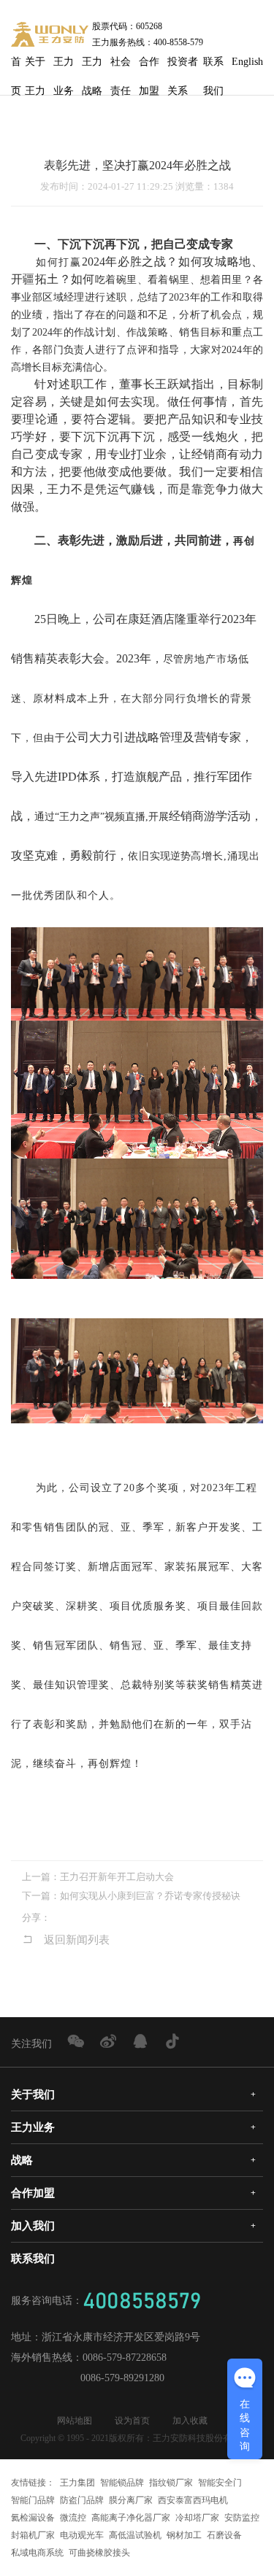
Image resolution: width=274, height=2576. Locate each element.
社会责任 (121, 66)
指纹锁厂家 (171, 2483)
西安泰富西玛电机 (193, 2500)
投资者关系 (183, 66)
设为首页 (132, 2421)
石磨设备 (224, 2535)
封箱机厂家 (33, 2535)
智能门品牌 (33, 2500)
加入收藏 (190, 2421)
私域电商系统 (37, 2553)
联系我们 (213, 66)
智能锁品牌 (122, 2483)
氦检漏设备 (33, 2518)
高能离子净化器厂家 (131, 2518)
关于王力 (35, 66)
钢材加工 (184, 2535)
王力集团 (77, 2483)
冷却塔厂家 (197, 2518)
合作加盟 (149, 66)
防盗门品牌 (82, 2500)
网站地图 (75, 2421)
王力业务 (64, 66)
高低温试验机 (135, 2535)
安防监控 (242, 2518)
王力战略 (92, 66)
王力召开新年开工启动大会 (117, 1877)
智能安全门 (220, 2483)
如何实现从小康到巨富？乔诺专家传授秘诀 (150, 1896)
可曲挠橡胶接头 (99, 2553)
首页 (16, 66)
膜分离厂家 (131, 2500)
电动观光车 (82, 2535)
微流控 (73, 2518)
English (247, 62)
